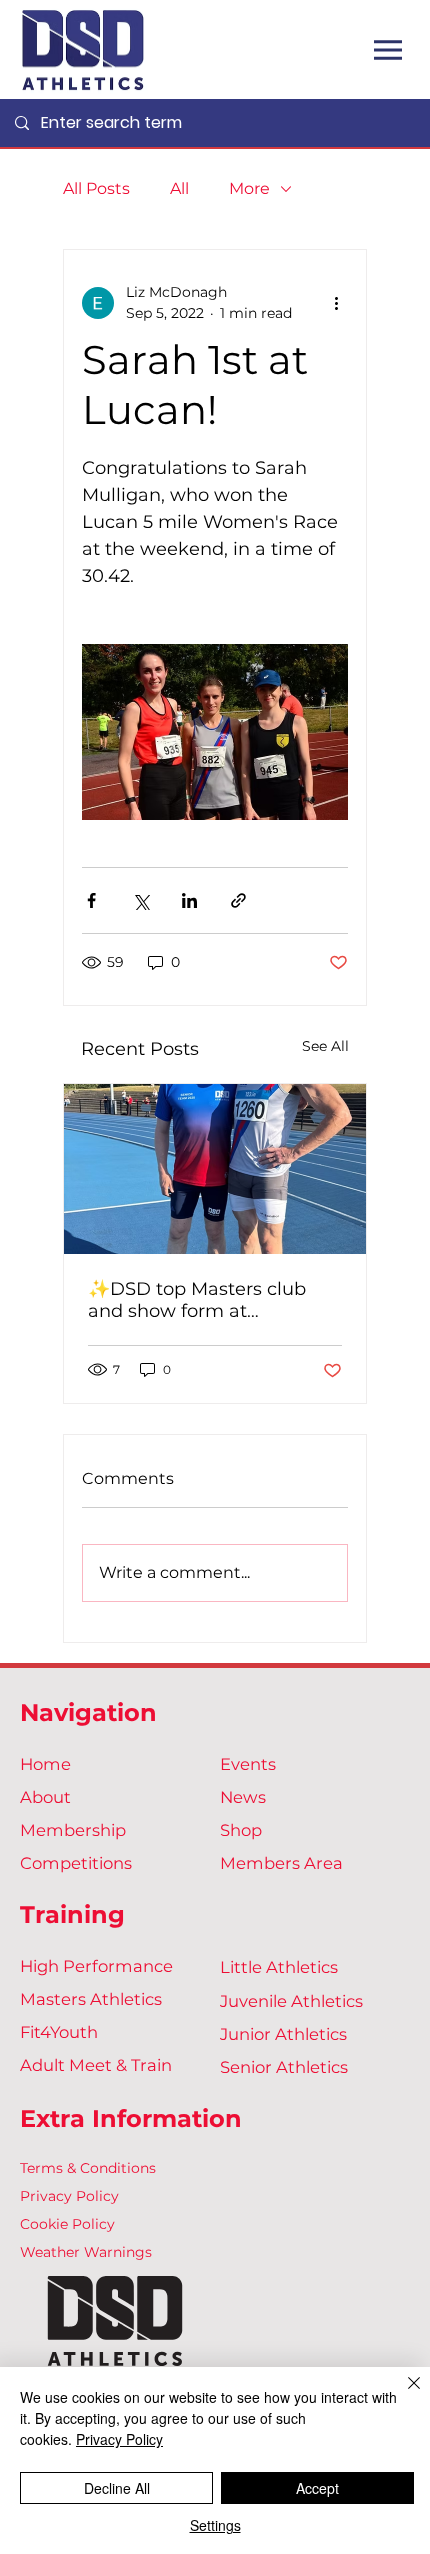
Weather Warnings (86, 2252)
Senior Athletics (284, 2067)
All (179, 188)
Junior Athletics (283, 2034)
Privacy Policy (69, 2196)
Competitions (76, 1863)
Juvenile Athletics (291, 2001)
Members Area (281, 1863)
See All (325, 1046)
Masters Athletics (91, 1999)
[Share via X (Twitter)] (140, 900)
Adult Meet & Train (96, 2065)
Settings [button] (215, 2525)
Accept (317, 2488)
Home (45, 1764)
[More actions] (336, 303)
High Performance (96, 1966)
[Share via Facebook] (91, 900)
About (45, 1797)
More (249, 188)
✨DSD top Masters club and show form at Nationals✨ (197, 1300)
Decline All (117, 2488)
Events (248, 1764)
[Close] (402, 2395)
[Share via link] (238, 900)
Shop (241, 1830)
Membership (73, 1830)
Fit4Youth (59, 2032)
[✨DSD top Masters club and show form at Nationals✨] (215, 1169)
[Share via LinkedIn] (189, 900)
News (243, 1797)
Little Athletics (279, 1967)
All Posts (96, 188)
